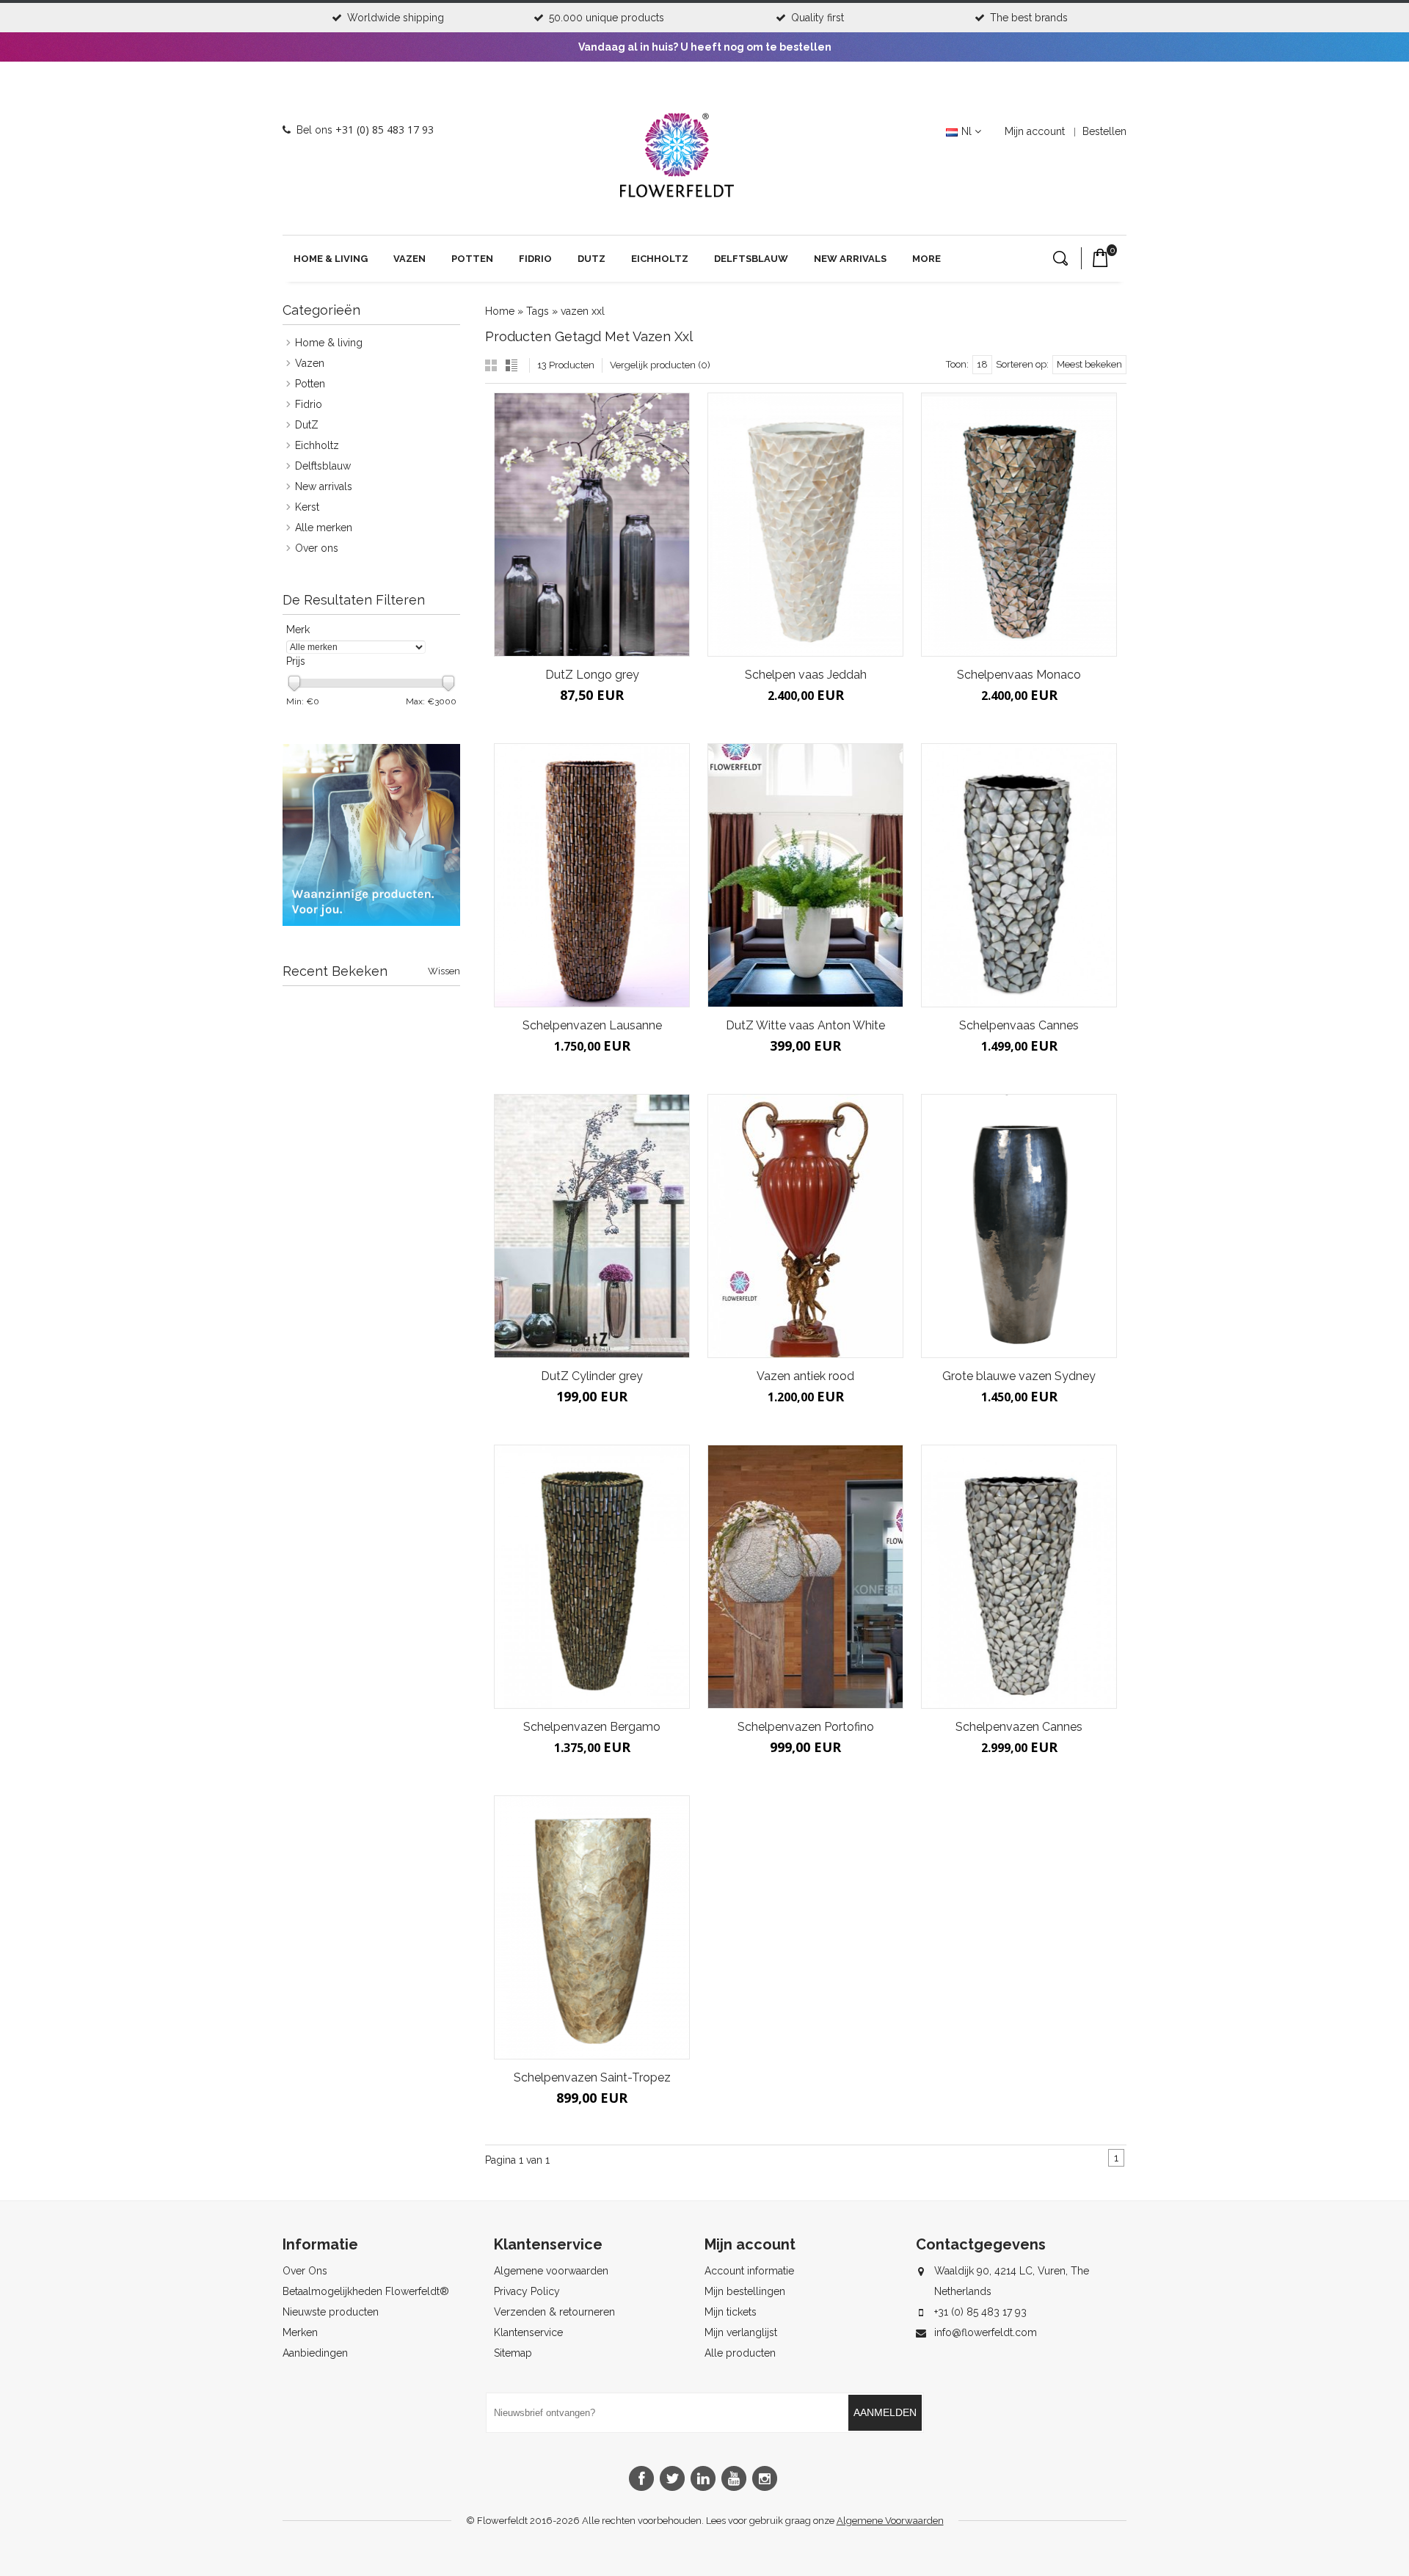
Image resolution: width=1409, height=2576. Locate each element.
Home (500, 311)
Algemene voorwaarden (551, 2271)
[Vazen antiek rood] (805, 1226)
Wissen (444, 971)
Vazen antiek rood (805, 1376)
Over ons (317, 548)
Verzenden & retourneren (554, 2312)
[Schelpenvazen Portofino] (805, 1577)
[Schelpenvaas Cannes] (1019, 875)
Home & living (331, 259)
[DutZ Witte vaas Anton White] (805, 875)
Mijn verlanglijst (741, 2332)
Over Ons (305, 2271)
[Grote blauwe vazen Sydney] (1019, 1226)
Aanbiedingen (315, 2353)
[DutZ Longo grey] (592, 525)
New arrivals (850, 259)
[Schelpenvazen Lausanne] (592, 875)
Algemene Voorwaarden (890, 2521)
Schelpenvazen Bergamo (592, 1727)
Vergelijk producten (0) (660, 365)
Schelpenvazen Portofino (806, 1727)
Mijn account (1035, 131)
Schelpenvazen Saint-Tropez (592, 2077)
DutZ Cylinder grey (592, 1376)
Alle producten (740, 2353)
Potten (472, 259)
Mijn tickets (731, 2312)
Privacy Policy (527, 2291)
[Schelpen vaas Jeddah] (805, 525)
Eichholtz (660, 259)
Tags (538, 311)
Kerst (307, 507)
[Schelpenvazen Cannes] (1019, 1577)
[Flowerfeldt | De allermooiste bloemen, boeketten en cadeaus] (677, 191)
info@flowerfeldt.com (986, 2332)
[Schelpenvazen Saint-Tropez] (592, 1927)
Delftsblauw (751, 259)
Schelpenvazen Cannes (1019, 1727)
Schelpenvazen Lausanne (592, 1025)
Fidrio (535, 259)
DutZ (591, 259)
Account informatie (749, 2271)
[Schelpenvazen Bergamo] (592, 1577)
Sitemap (513, 2353)
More (926, 259)
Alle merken (324, 528)
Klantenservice (528, 2332)
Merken (300, 2332)
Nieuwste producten (331, 2312)
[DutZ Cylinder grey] (592, 1226)
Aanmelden (885, 2412)
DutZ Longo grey (592, 675)
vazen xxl (583, 311)
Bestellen (1104, 131)
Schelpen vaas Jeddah (806, 675)
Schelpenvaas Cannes (1019, 1025)
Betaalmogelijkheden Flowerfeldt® (366, 2291)
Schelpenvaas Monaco (1019, 675)
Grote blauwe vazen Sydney (1019, 1376)
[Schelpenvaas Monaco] (1019, 525)
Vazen (409, 259)
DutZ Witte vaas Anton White (805, 1025)
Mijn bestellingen (745, 2291)
